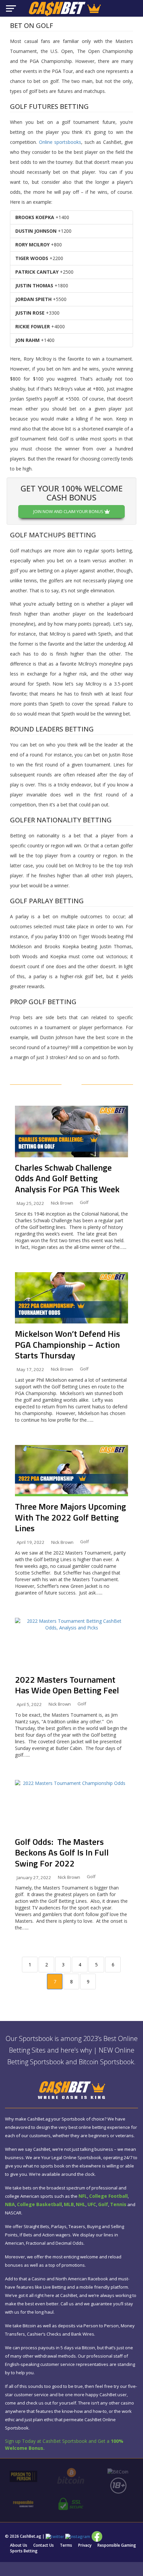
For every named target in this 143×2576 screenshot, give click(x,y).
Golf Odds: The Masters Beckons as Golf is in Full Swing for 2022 (62, 1853)
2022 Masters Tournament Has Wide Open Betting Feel (67, 1685)
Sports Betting (24, 2551)
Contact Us (44, 2545)
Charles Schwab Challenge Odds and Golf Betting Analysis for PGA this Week (67, 1178)
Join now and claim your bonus (69, 511)
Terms (66, 2545)
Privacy (85, 2545)
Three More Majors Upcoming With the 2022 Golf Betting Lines (71, 1517)
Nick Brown (62, 1203)
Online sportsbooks (60, 142)
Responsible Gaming (117, 2545)
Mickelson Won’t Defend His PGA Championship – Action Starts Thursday (68, 1344)
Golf (84, 1202)
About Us (19, 2545)
